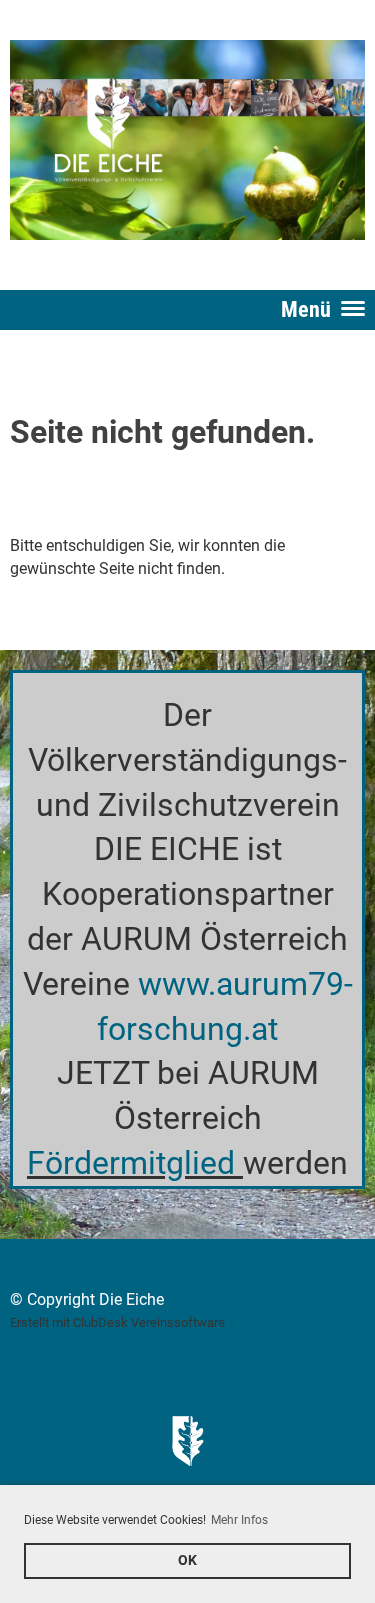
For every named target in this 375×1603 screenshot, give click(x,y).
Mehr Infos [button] (239, 1520)
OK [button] (187, 1560)
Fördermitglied (131, 1163)
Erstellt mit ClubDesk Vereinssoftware (117, 1322)
